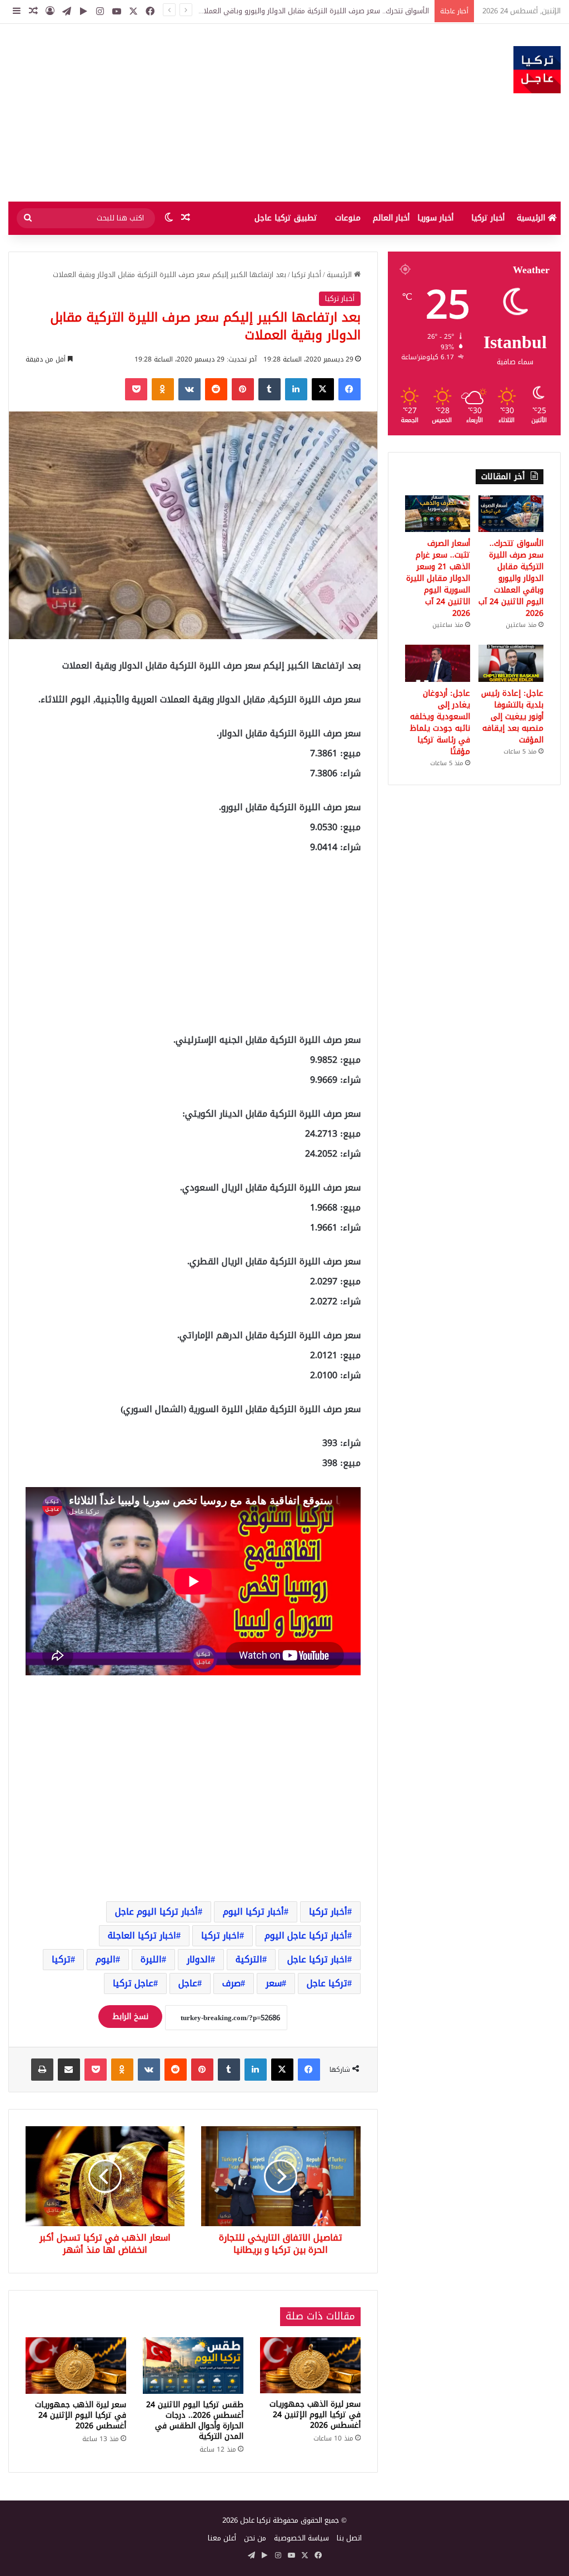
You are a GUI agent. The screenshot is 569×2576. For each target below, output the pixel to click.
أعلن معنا (222, 2538)
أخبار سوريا (435, 218)
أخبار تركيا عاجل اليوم (306, 1935)
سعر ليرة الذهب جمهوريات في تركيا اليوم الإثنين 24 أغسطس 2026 (315, 2415)
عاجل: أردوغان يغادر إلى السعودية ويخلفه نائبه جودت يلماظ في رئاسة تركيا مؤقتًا (440, 722)
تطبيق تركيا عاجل (286, 218)
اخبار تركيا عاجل (317, 1959)
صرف (231, 1983)
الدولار (199, 1959)
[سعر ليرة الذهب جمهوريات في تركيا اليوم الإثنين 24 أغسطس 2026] (310, 2366)
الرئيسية (532, 218)
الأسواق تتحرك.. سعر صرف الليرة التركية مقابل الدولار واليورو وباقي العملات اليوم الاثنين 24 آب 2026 (511, 578)
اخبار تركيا (220, 1935)
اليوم (106, 1959)
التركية (249, 1959)
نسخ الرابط (130, 2017)
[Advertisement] (190, 113)
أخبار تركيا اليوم (253, 1912)
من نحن (255, 2538)
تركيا (61, 1959)
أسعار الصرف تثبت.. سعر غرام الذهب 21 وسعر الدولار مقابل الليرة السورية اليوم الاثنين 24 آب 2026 (278, 11)
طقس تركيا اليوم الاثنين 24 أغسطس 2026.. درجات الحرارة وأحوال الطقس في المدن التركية (195, 2421)
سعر (274, 1983)
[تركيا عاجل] (537, 70)
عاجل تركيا (133, 1983)
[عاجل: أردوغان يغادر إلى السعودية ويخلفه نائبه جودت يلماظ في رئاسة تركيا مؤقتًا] (438, 663)
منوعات (348, 218)
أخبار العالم (391, 218)
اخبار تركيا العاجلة (142, 1935)
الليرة (151, 1959)
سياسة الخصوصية (301, 2538)
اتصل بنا (349, 2538)
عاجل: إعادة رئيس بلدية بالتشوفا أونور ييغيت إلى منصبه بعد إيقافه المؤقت (512, 717)
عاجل (188, 1983)
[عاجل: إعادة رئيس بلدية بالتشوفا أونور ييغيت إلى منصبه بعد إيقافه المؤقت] (511, 663)
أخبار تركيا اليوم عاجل (156, 1912)
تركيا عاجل (327, 1983)
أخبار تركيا (488, 218)
